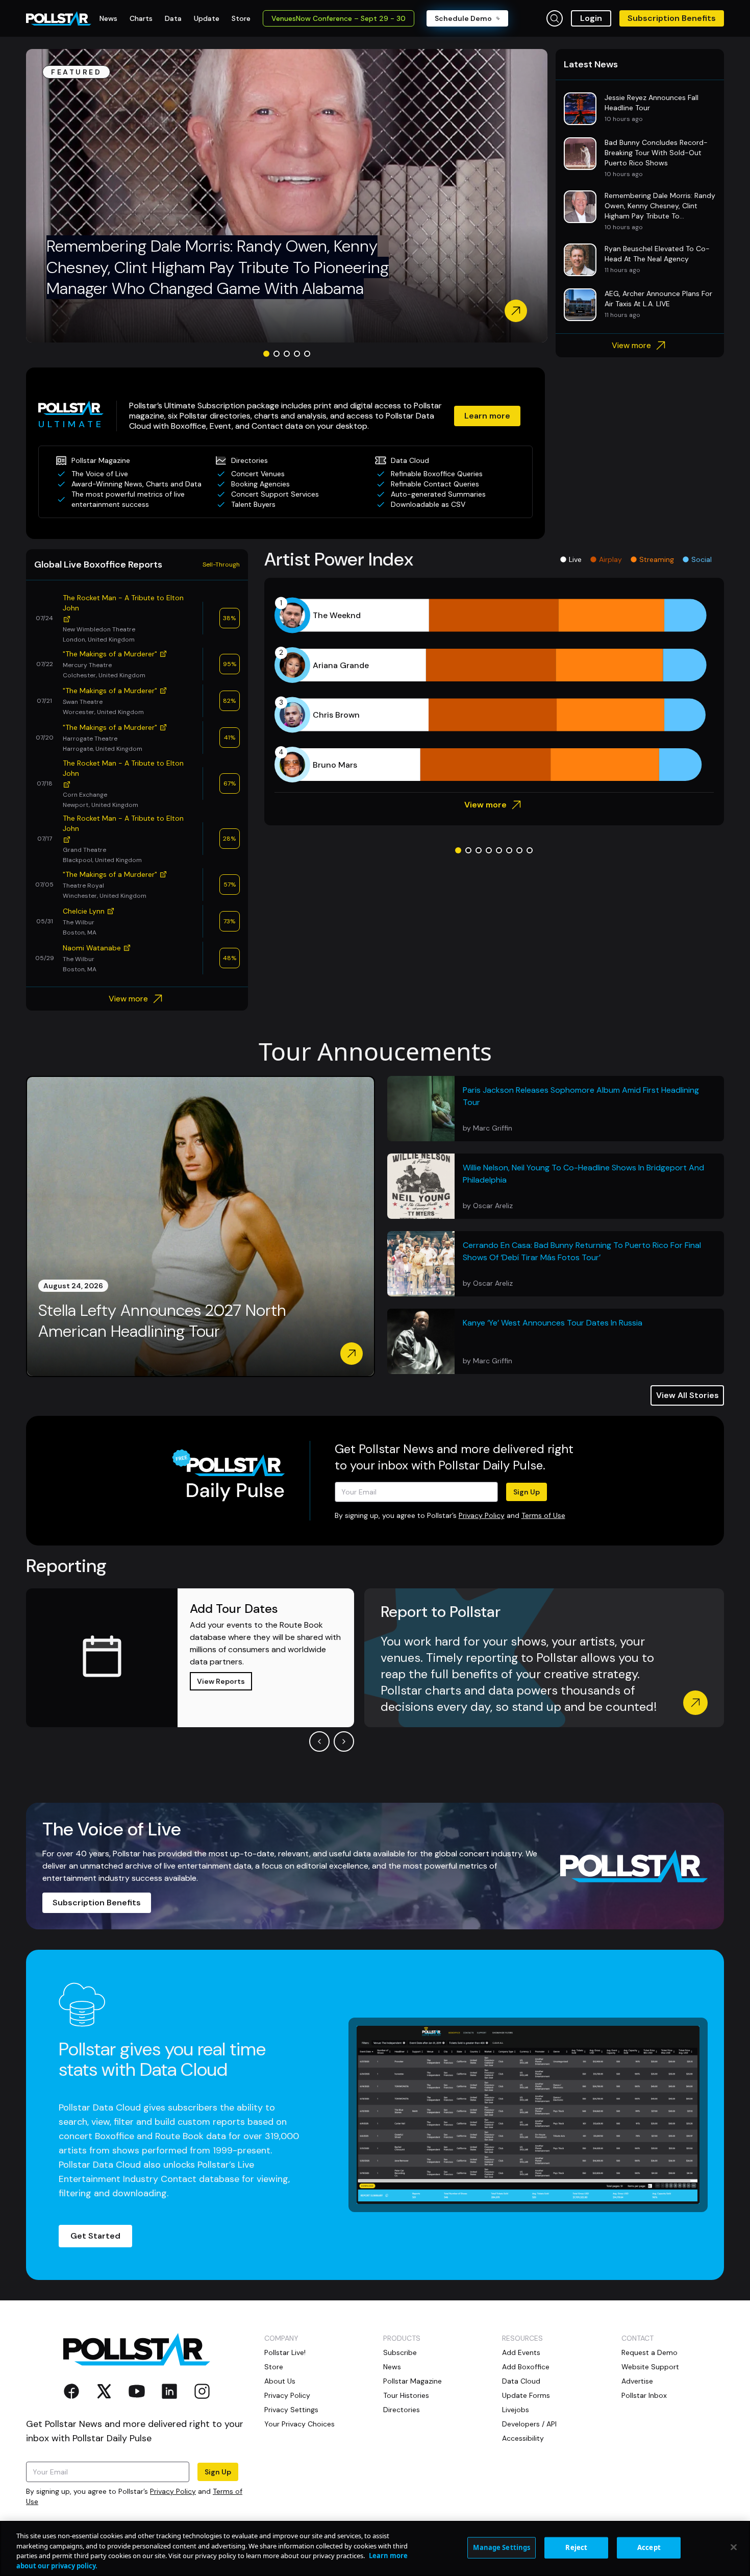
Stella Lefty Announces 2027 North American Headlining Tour (162, 1321)
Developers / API (529, 2424)
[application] (494, 690)
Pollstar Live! (285, 2352)
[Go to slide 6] (509, 850)
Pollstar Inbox (644, 2395)
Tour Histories (406, 2395)
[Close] (734, 2547)
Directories (402, 2410)
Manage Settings (502, 2547)
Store (274, 2367)
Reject (576, 2547)
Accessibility (523, 2438)
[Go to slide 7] (519, 850)
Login (591, 18)
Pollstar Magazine (412, 2381)
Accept (649, 2547)
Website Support (650, 2367)
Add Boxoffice (526, 2367)
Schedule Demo (463, 18)
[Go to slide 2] (277, 354)
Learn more (487, 416)
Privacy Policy (482, 1515)
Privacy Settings (291, 2410)
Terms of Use (543, 1515)
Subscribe (400, 2352)
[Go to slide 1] (266, 354)
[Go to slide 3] (287, 354)
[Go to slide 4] (297, 354)
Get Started (95, 2236)
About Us (280, 2381)
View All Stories (687, 1395)
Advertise (637, 2381)
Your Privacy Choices (299, 2424)
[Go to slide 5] (307, 354)
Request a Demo (649, 2352)
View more (631, 345)
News (392, 2367)
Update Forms (526, 2395)
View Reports (221, 1681)
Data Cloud (521, 2381)
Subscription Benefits (672, 18)
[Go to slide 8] (530, 850)
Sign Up (527, 1492)
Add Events (521, 2352)
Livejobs (516, 2410)
